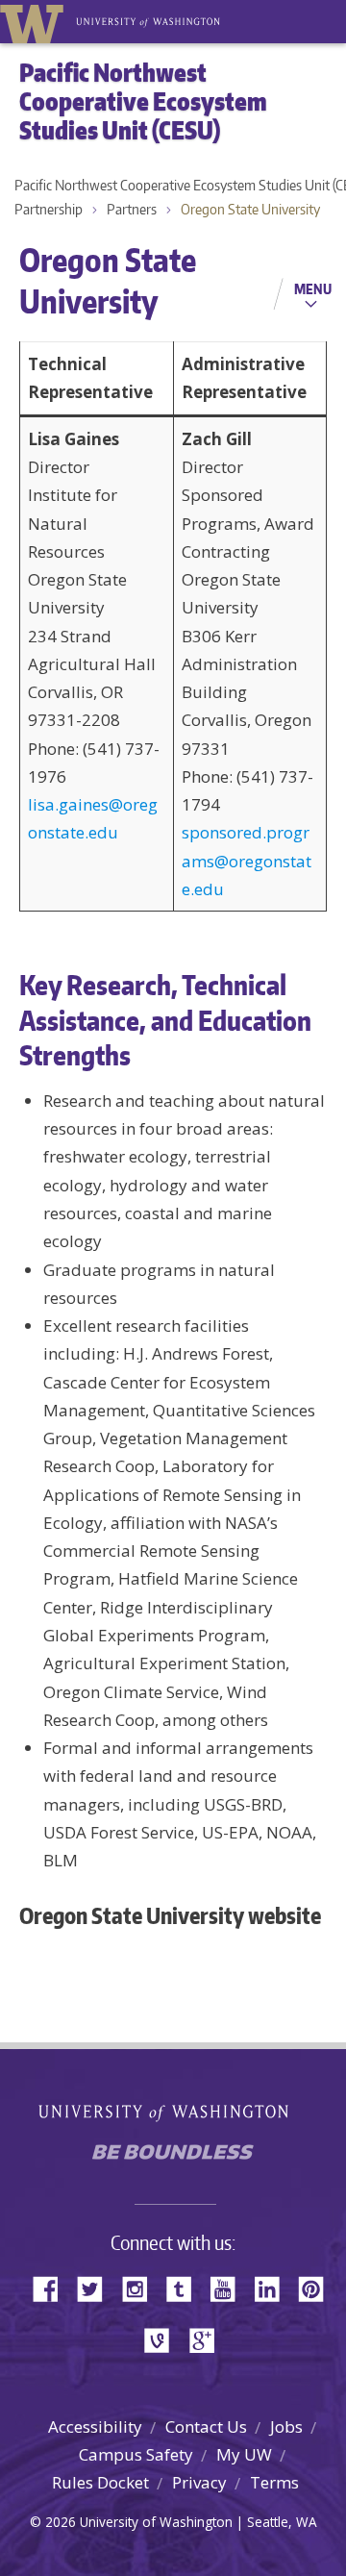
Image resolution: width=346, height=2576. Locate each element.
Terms (274, 2482)
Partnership (49, 209)
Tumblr (185, 2287)
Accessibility (95, 2426)
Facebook (53, 2287)
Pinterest (318, 2287)
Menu (313, 288)
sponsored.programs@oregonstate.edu (247, 861)
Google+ (208, 2339)
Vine (163, 2339)
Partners (132, 209)
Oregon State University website (170, 1915)
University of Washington (35, 22)
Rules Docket (100, 2482)
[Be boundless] (173, 2157)
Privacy (199, 2482)
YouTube (230, 2287)
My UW (244, 2454)
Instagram (141, 2287)
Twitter (97, 2287)
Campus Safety (136, 2454)
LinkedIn (274, 2287)
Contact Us (206, 2426)
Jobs (286, 2426)
